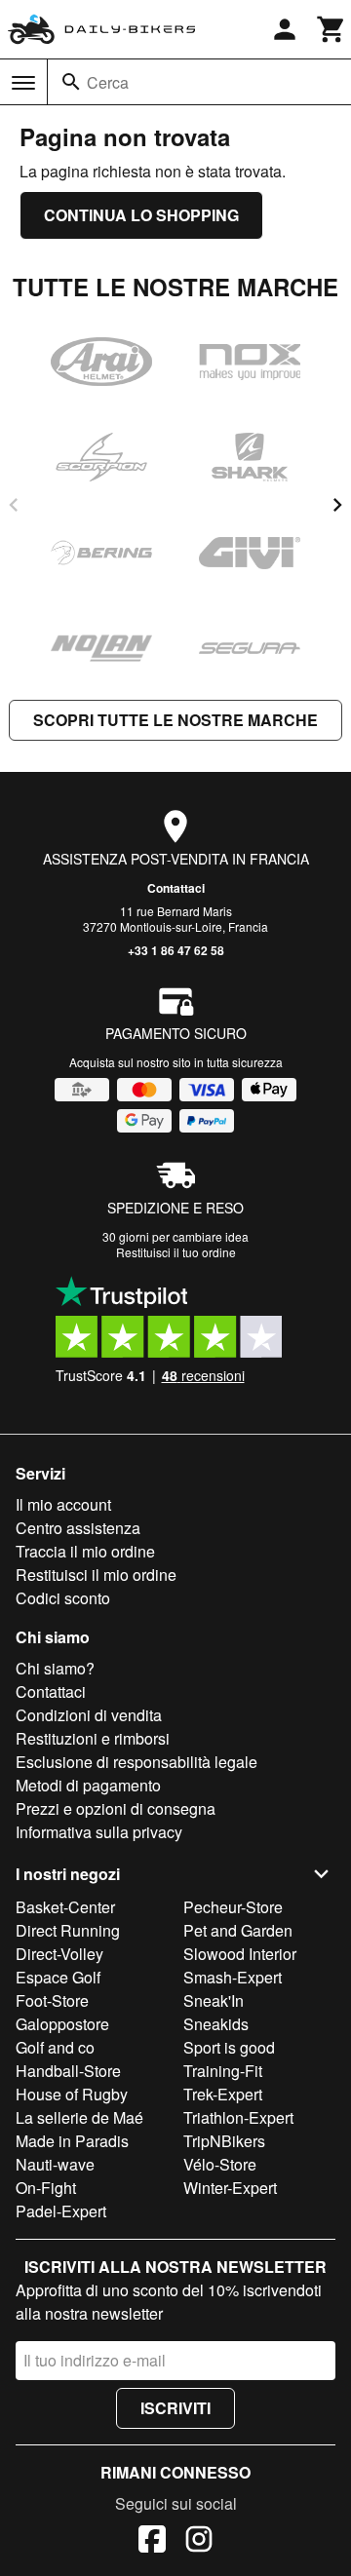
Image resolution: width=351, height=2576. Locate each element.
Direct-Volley (59, 1954)
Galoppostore (62, 2024)
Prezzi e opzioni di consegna (116, 1808)
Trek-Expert (223, 2094)
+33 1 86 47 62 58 (176, 950)
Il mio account (63, 1504)
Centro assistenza (78, 1528)
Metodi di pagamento (88, 1785)
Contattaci (176, 888)
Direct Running (68, 1930)
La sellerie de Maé (79, 2117)
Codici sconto (63, 1598)
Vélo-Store (220, 2164)
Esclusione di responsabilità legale (136, 1762)
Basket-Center (65, 1907)
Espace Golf (58, 1977)
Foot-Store (52, 2000)
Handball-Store (68, 2071)
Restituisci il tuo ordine (176, 1252)
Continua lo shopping (141, 215)
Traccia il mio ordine (85, 1551)
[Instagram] (199, 2542)
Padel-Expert (61, 2211)
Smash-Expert (233, 1977)
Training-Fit (223, 2071)
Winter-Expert (230, 2188)
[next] (337, 505)
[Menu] (23, 83)
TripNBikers (224, 2141)
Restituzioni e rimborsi (93, 1738)
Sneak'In (214, 2000)
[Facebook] (152, 2542)
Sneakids (216, 2024)
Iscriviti (175, 2408)
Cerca (108, 82)
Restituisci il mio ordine (96, 1575)
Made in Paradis (72, 2141)
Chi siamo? (55, 1668)
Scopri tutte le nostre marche (175, 720)
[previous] (14, 505)
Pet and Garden (238, 1930)
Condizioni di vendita (89, 1715)
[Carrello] (331, 29)
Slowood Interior (240, 1954)
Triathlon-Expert (238, 2117)
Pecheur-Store (233, 1907)
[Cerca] (71, 82)
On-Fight (46, 2188)
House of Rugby (72, 2094)
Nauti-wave (55, 2164)
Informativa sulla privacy (99, 1832)
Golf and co (55, 2047)
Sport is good (229, 2047)
